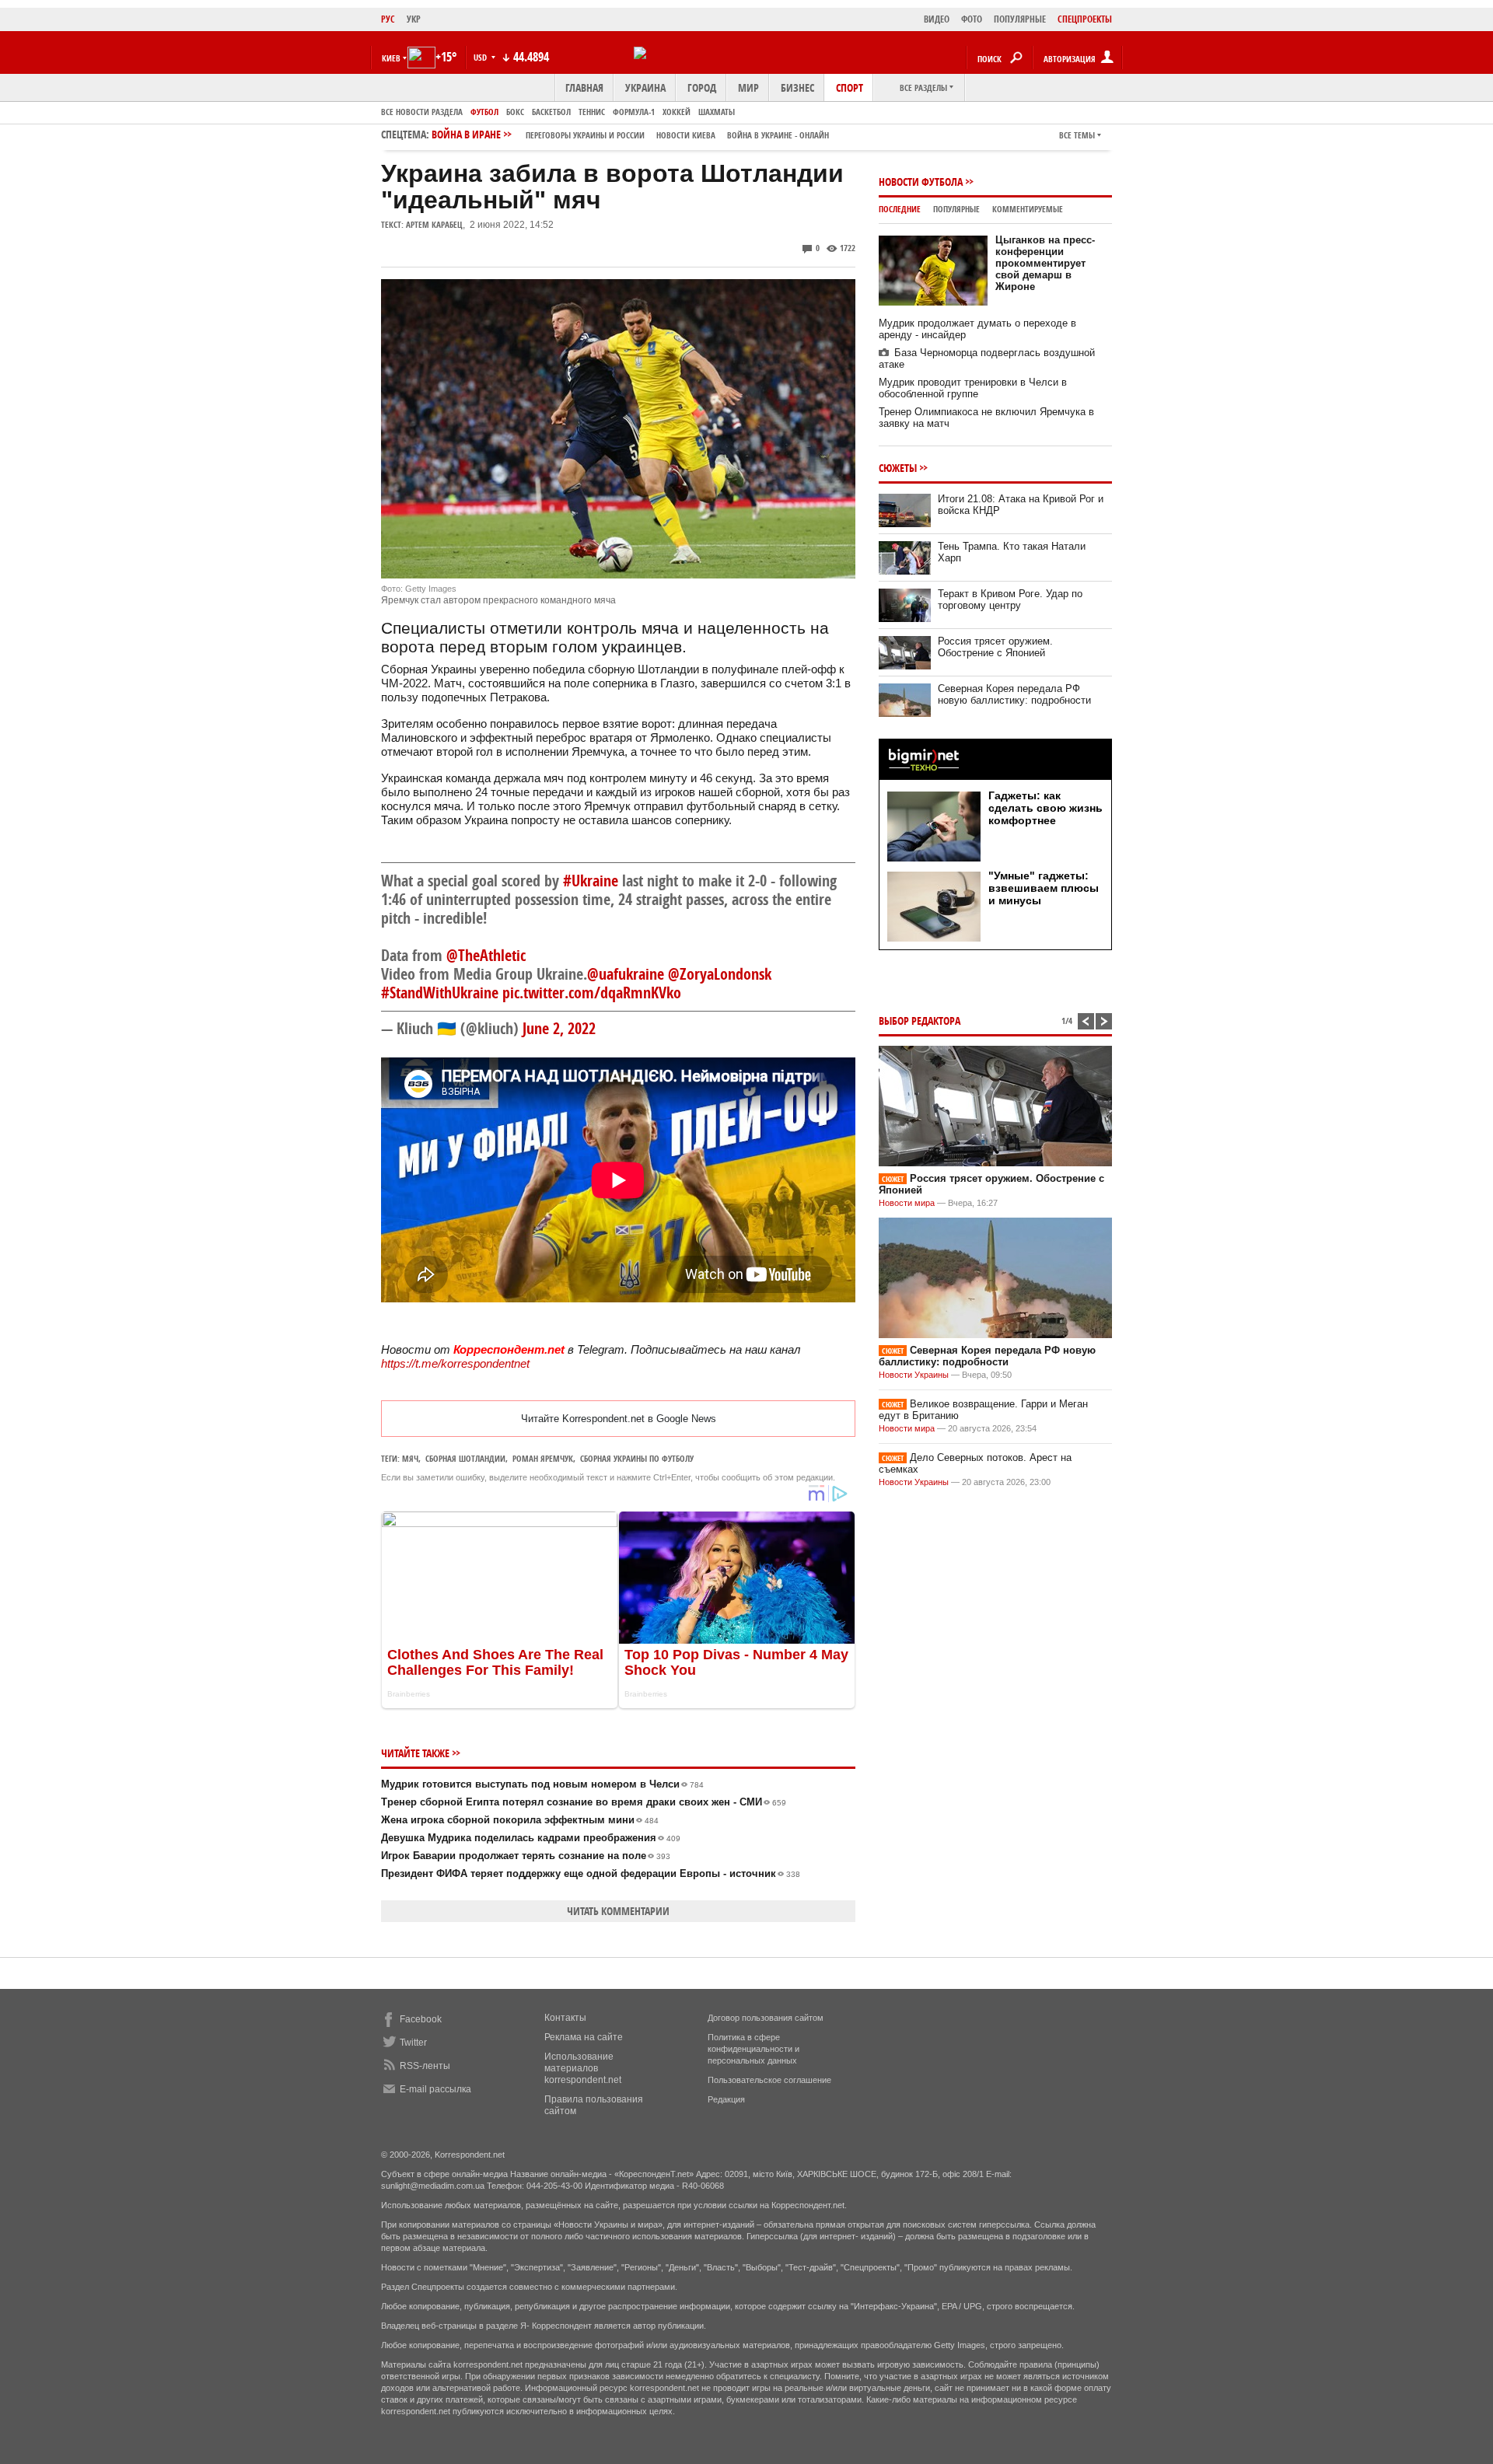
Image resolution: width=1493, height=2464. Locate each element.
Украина (645, 87)
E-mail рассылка (435, 2089)
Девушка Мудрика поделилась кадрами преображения (531, 1838)
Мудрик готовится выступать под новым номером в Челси (542, 1784)
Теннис (592, 112)
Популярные (956, 209)
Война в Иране (630, 134)
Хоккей (677, 112)
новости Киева (686, 135)
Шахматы (717, 112)
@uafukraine (626, 974)
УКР (414, 19)
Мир (748, 87)
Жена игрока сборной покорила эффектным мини (520, 1820)
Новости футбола (921, 182)
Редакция (726, 2099)
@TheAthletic (486, 955)
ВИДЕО (937, 19)
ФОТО (972, 19)
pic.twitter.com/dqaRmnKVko (592, 993)
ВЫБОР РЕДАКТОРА (920, 1021)
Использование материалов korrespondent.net (583, 2068)
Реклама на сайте (584, 2037)
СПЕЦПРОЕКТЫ (1085, 19)
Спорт (850, 87)
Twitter (413, 2043)
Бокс (515, 112)
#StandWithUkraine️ (440, 993)
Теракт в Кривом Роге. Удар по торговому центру (1010, 599)
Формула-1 (634, 112)
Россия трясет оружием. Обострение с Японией (995, 647)
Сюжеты (898, 468)
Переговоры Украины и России (585, 135)
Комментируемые (1028, 209)
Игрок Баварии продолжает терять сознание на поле (526, 1856)
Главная (584, 87)
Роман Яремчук (543, 1458)
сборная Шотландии (465, 1458)
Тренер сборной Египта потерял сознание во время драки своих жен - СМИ (584, 1802)
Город (702, 87)
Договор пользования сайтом (766, 2018)
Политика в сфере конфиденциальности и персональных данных (753, 2049)
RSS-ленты (425, 2066)
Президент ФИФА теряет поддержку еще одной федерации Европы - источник (591, 1873)
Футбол (484, 112)
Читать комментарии (618, 1911)
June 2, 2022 (559, 1028)
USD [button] (481, 57)
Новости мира (907, 1203)
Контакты (565, 2018)
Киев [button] (391, 58)
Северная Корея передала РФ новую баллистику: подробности (1014, 694)
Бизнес (797, 87)
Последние (900, 209)
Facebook (421, 2019)
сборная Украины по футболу (637, 1458)
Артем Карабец (434, 224)
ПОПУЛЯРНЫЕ (1020, 19)
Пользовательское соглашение (769, 2080)
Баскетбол (551, 112)
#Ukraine (591, 881)
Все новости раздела (422, 112)
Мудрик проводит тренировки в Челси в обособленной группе (973, 388)
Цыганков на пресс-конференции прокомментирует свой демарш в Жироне (1045, 263)
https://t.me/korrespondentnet (455, 1363)
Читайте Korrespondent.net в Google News (619, 1419)
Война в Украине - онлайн (778, 135)
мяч (410, 1458)
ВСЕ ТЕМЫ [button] (1077, 135)
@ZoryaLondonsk (720, 974)
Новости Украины (914, 1375)
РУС (388, 19)
